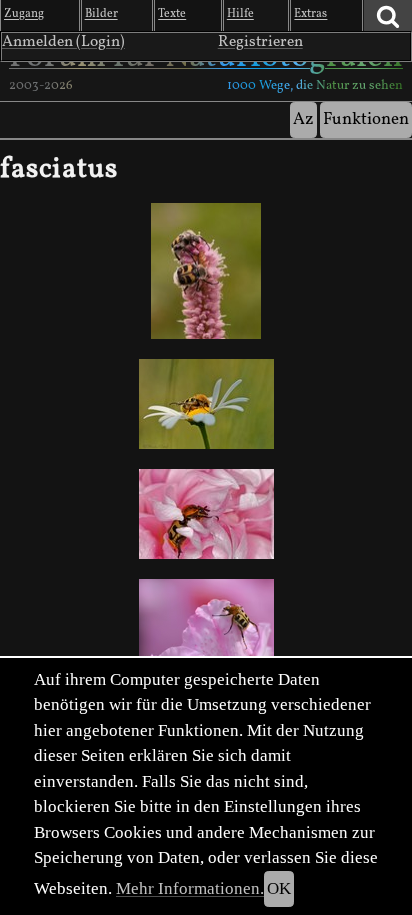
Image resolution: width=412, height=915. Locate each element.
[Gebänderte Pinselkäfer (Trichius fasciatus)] (206, 404)
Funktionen (366, 119)
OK (279, 888)
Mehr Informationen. (190, 888)
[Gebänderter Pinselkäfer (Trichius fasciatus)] (206, 271)
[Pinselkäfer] (206, 624)
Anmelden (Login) (63, 42)
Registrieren (260, 42)
